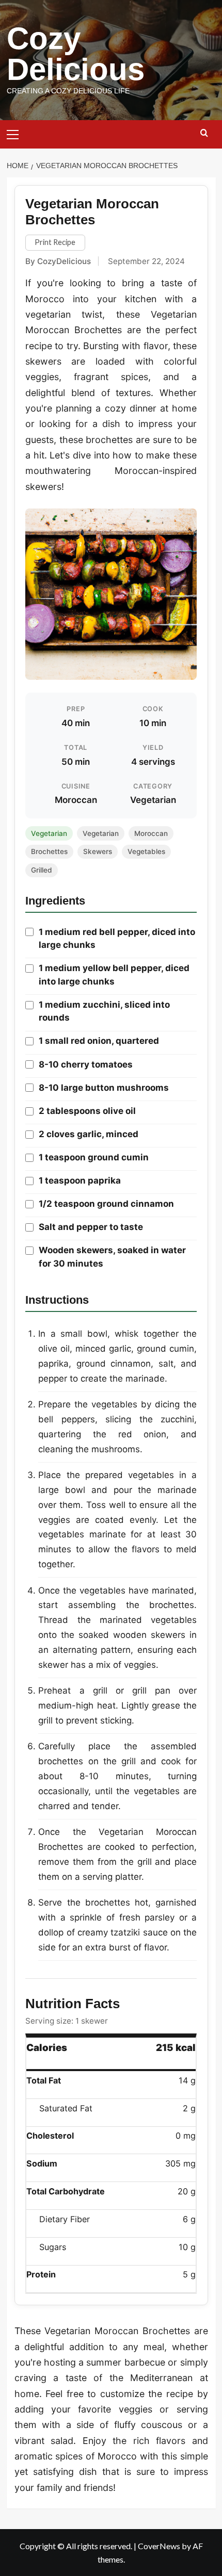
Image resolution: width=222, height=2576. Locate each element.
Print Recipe (55, 242)
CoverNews (159, 2546)
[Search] (204, 133)
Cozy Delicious (76, 54)
